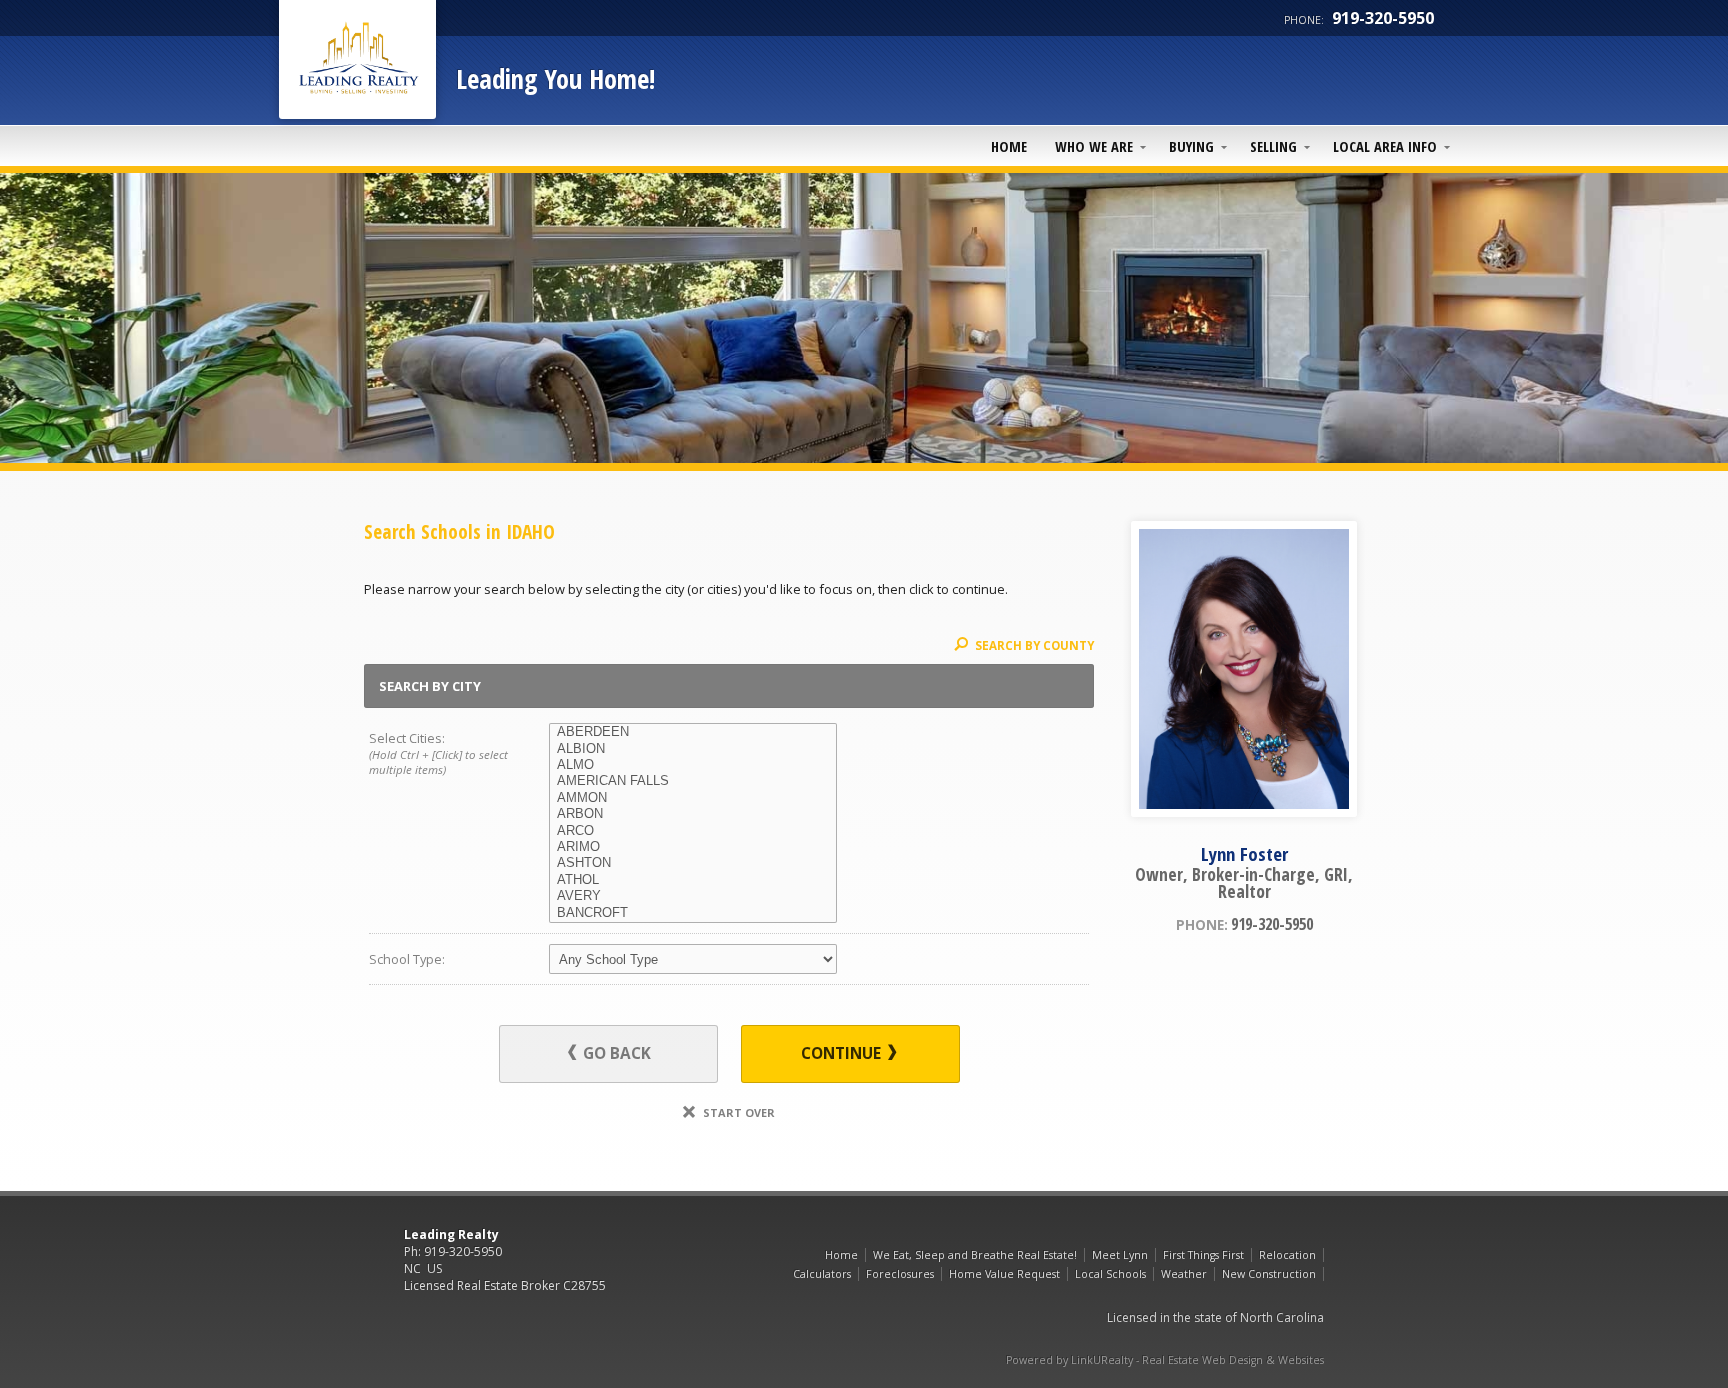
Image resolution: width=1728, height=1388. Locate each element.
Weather (1184, 1274)
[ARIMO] (693, 847)
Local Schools (1110, 1274)
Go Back (615, 1053)
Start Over (737, 1112)
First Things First (1203, 1255)
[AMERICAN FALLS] (693, 781)
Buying (1191, 146)
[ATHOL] (693, 880)
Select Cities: (438, 752)
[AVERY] (693, 896)
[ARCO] (693, 831)
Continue (843, 1053)
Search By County (1033, 645)
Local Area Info (1385, 146)
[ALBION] (693, 749)
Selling (1273, 146)
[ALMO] (693, 765)
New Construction (1269, 1274)
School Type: (407, 959)
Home (1009, 146)
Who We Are (1094, 146)
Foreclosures (900, 1274)
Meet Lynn (1120, 1255)
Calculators (822, 1274)
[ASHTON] (693, 863)
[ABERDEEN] (693, 732)
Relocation (1287, 1255)
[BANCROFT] (693, 913)
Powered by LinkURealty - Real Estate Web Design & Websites (1165, 1360)
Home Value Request (1004, 1274)
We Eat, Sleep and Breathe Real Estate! (975, 1255)
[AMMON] (693, 798)
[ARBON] (693, 814)
